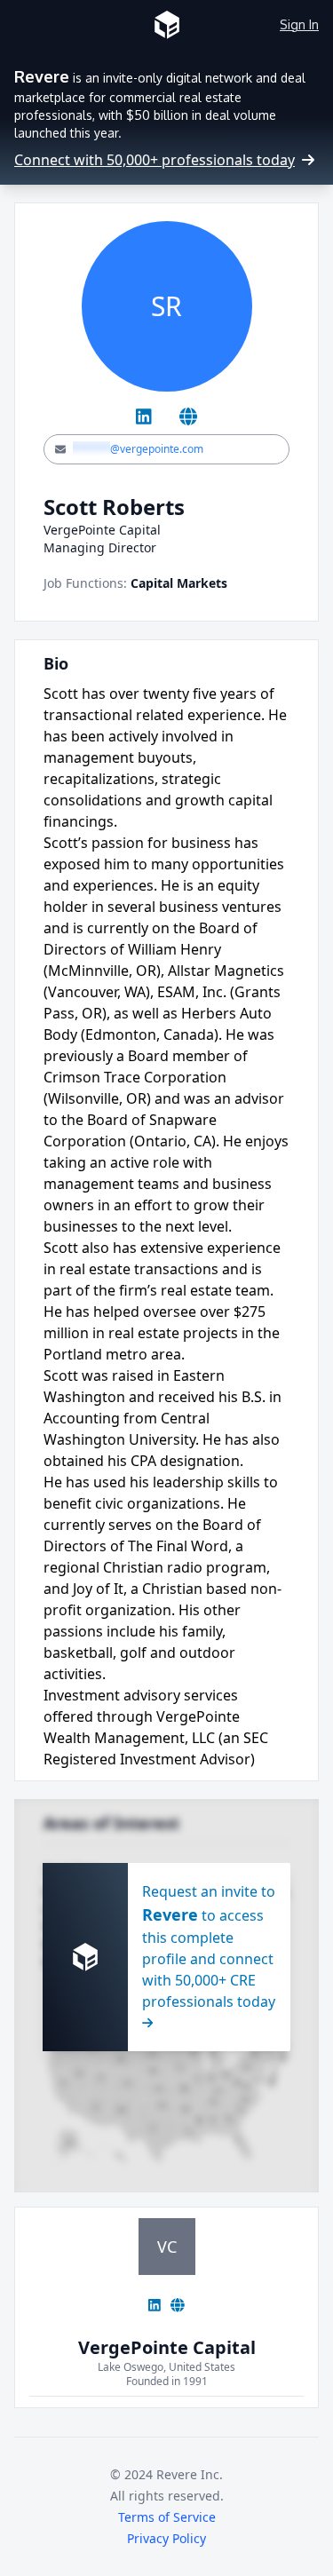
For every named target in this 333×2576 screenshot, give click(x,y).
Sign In (299, 24)
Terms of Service (167, 2517)
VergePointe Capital (167, 2347)
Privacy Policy (166, 2538)
